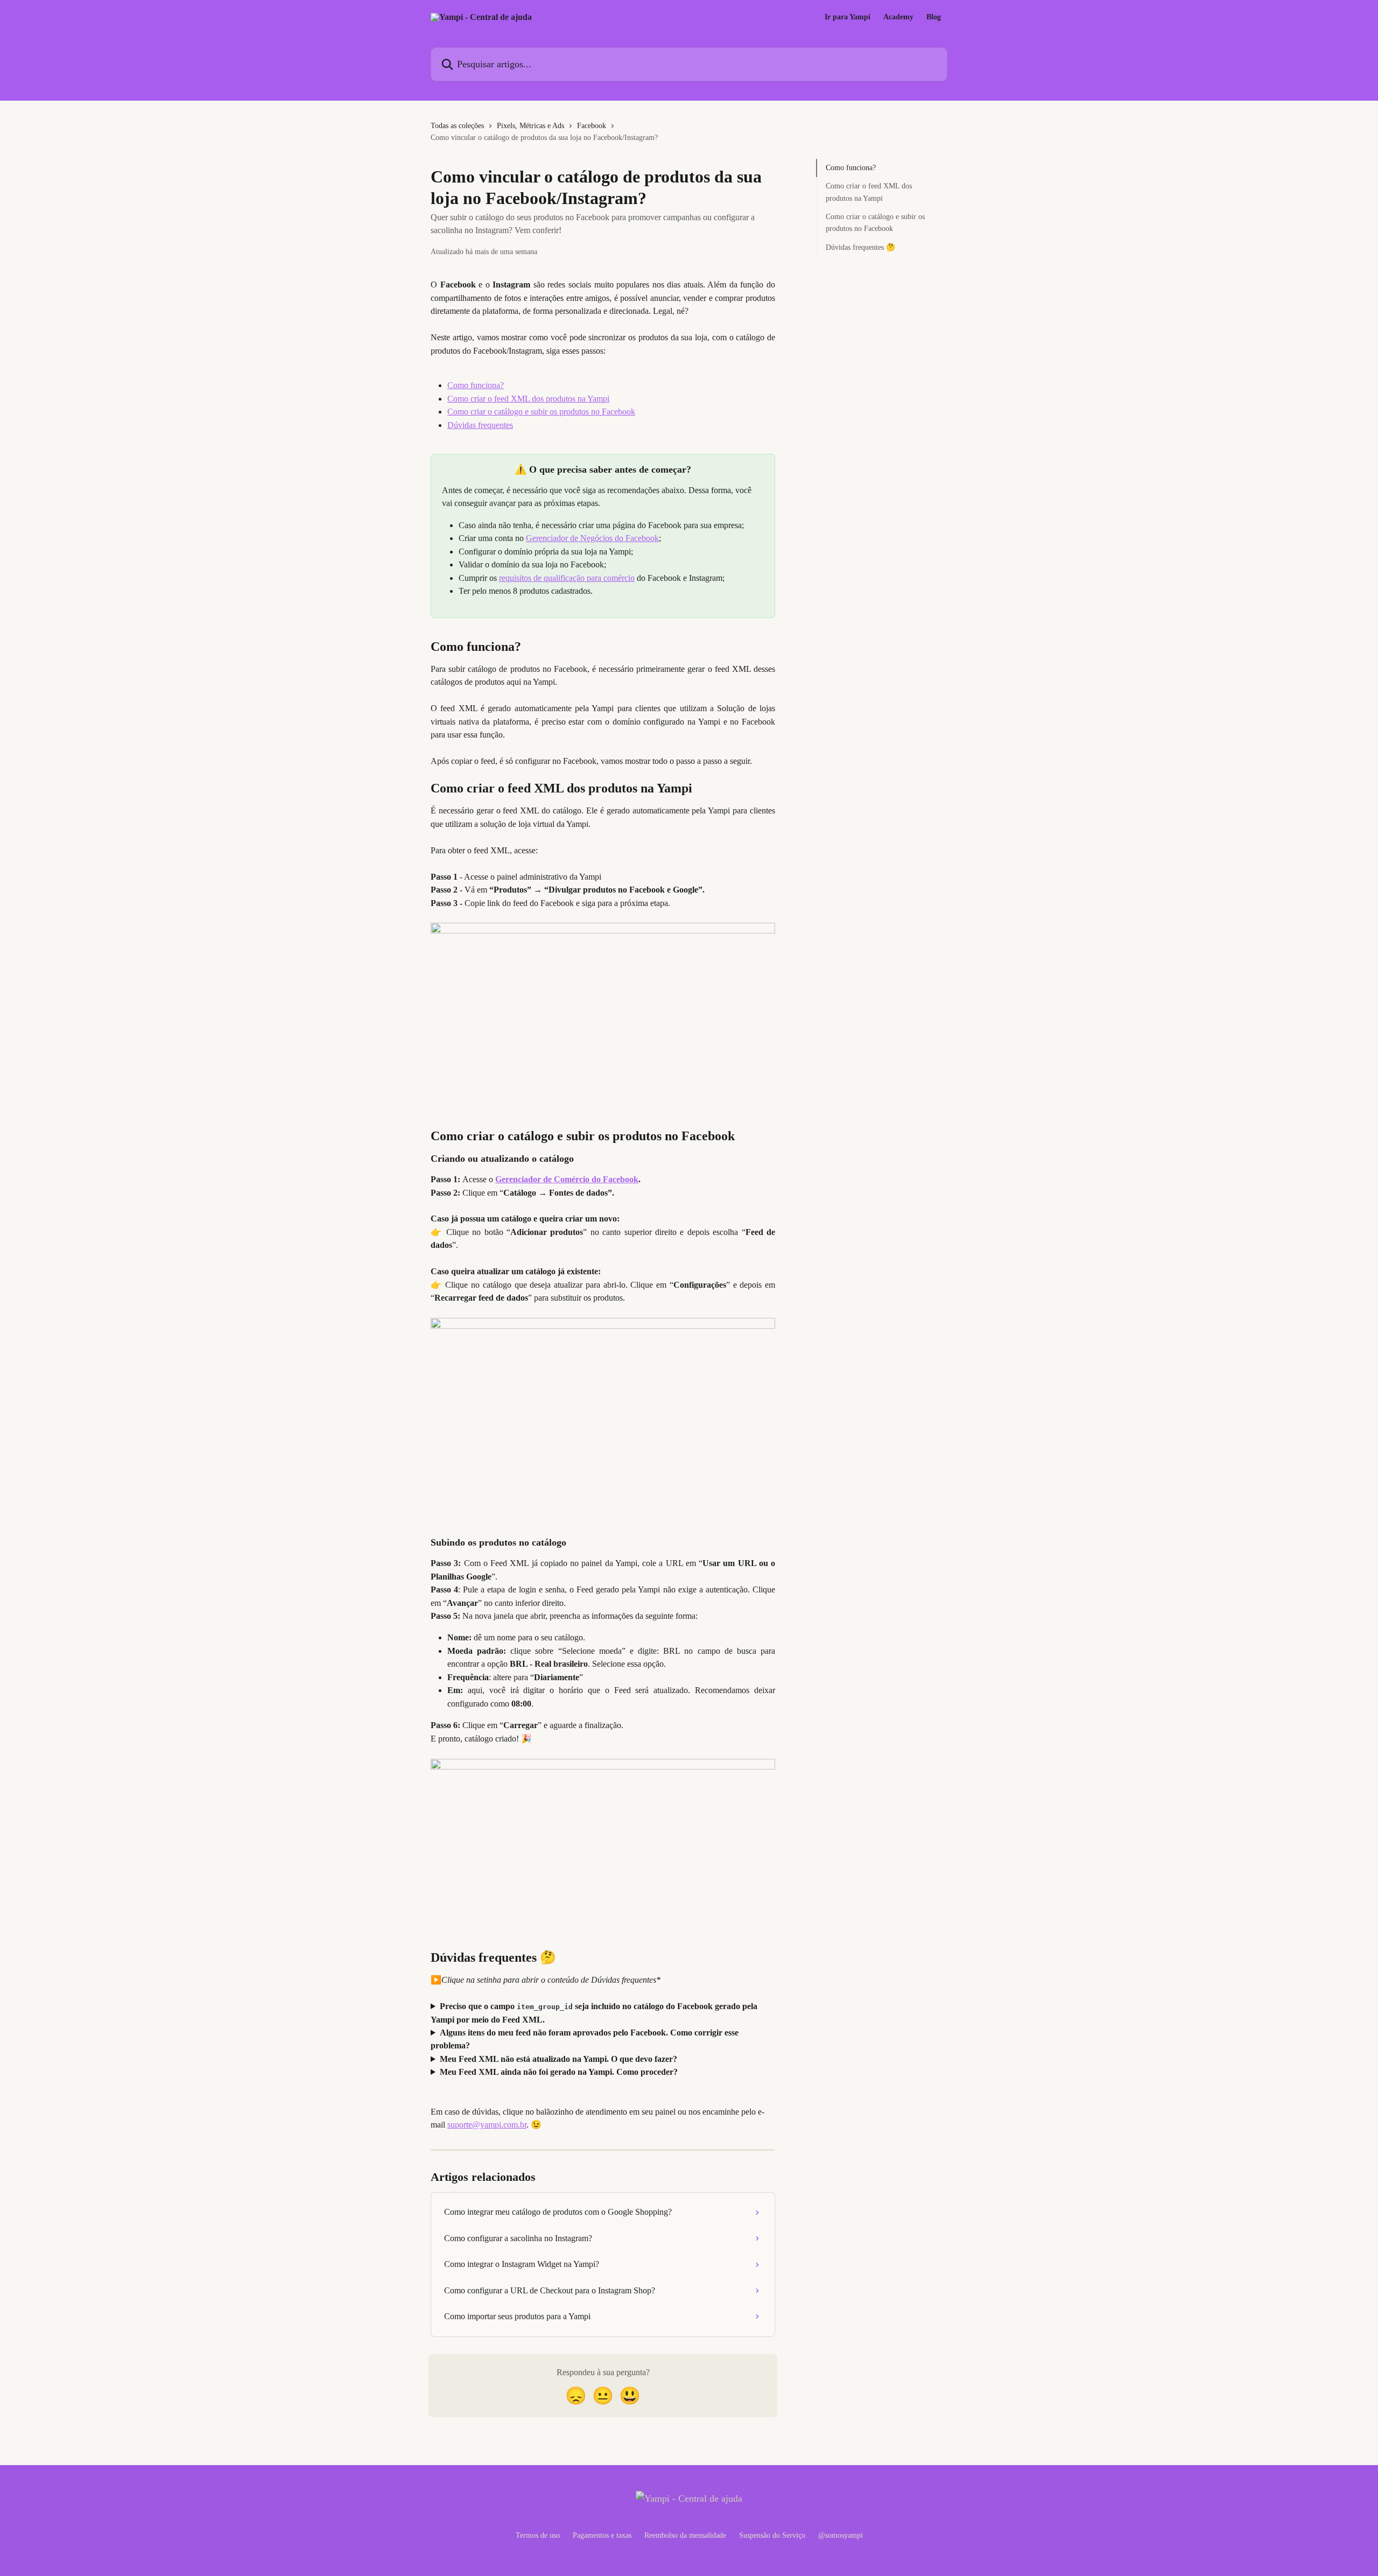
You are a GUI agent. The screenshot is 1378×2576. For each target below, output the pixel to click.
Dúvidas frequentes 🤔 (860, 247)
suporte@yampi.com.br (487, 2125)
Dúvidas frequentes (480, 425)
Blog (934, 17)
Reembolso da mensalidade (685, 2535)
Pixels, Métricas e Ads (530, 126)
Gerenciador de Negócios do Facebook (592, 538)
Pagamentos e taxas (602, 2535)
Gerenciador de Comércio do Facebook (567, 1179)
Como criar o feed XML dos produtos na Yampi (528, 399)
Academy (898, 17)
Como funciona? (476, 385)
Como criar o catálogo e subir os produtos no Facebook (541, 412)
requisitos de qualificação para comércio (567, 578)
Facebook (592, 126)
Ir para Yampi (848, 17)
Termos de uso (538, 2535)
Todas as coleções (457, 126)
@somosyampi (841, 2535)
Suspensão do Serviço (772, 2535)
